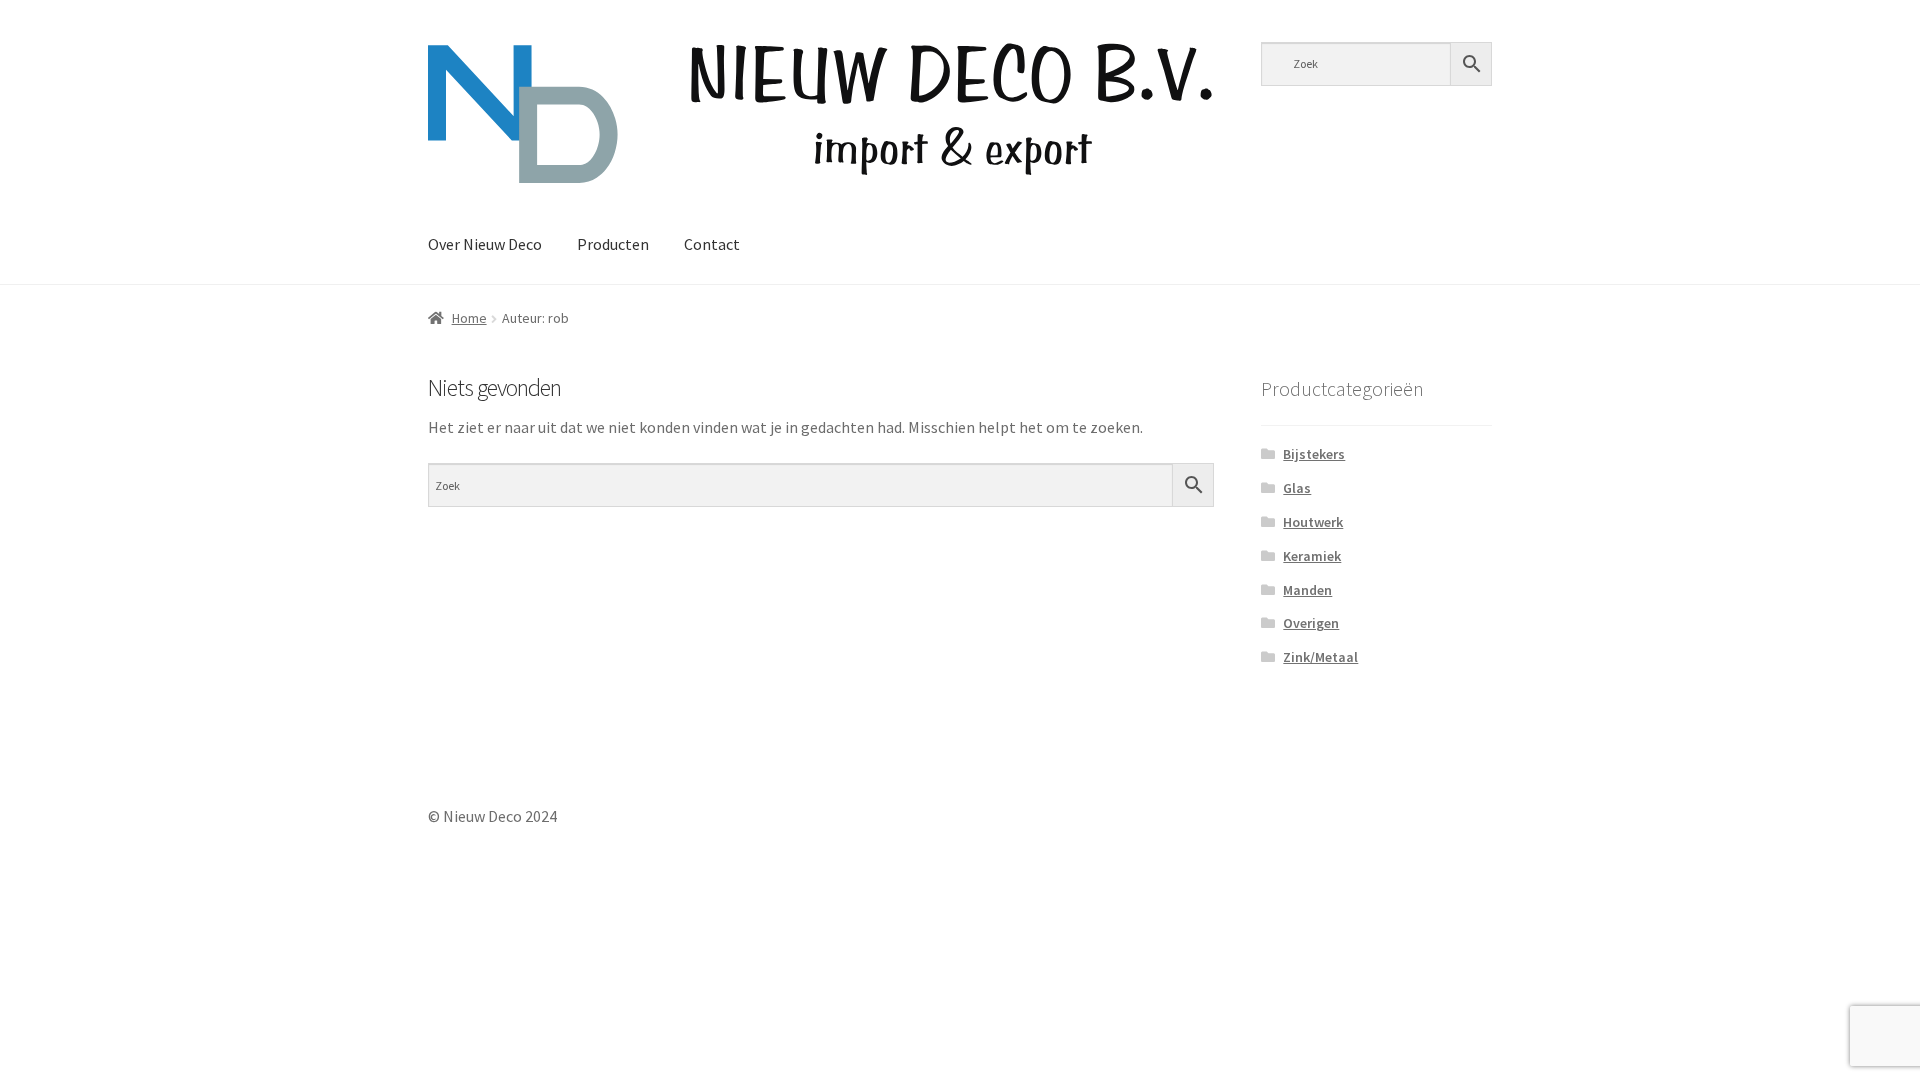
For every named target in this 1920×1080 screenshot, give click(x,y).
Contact (712, 244)
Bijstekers (1314, 454)
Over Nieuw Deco (485, 244)
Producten (613, 244)
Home (469, 318)
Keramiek (1312, 556)
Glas (1297, 488)
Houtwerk (1313, 522)
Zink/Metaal (1320, 657)
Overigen (1311, 623)
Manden (1307, 590)
